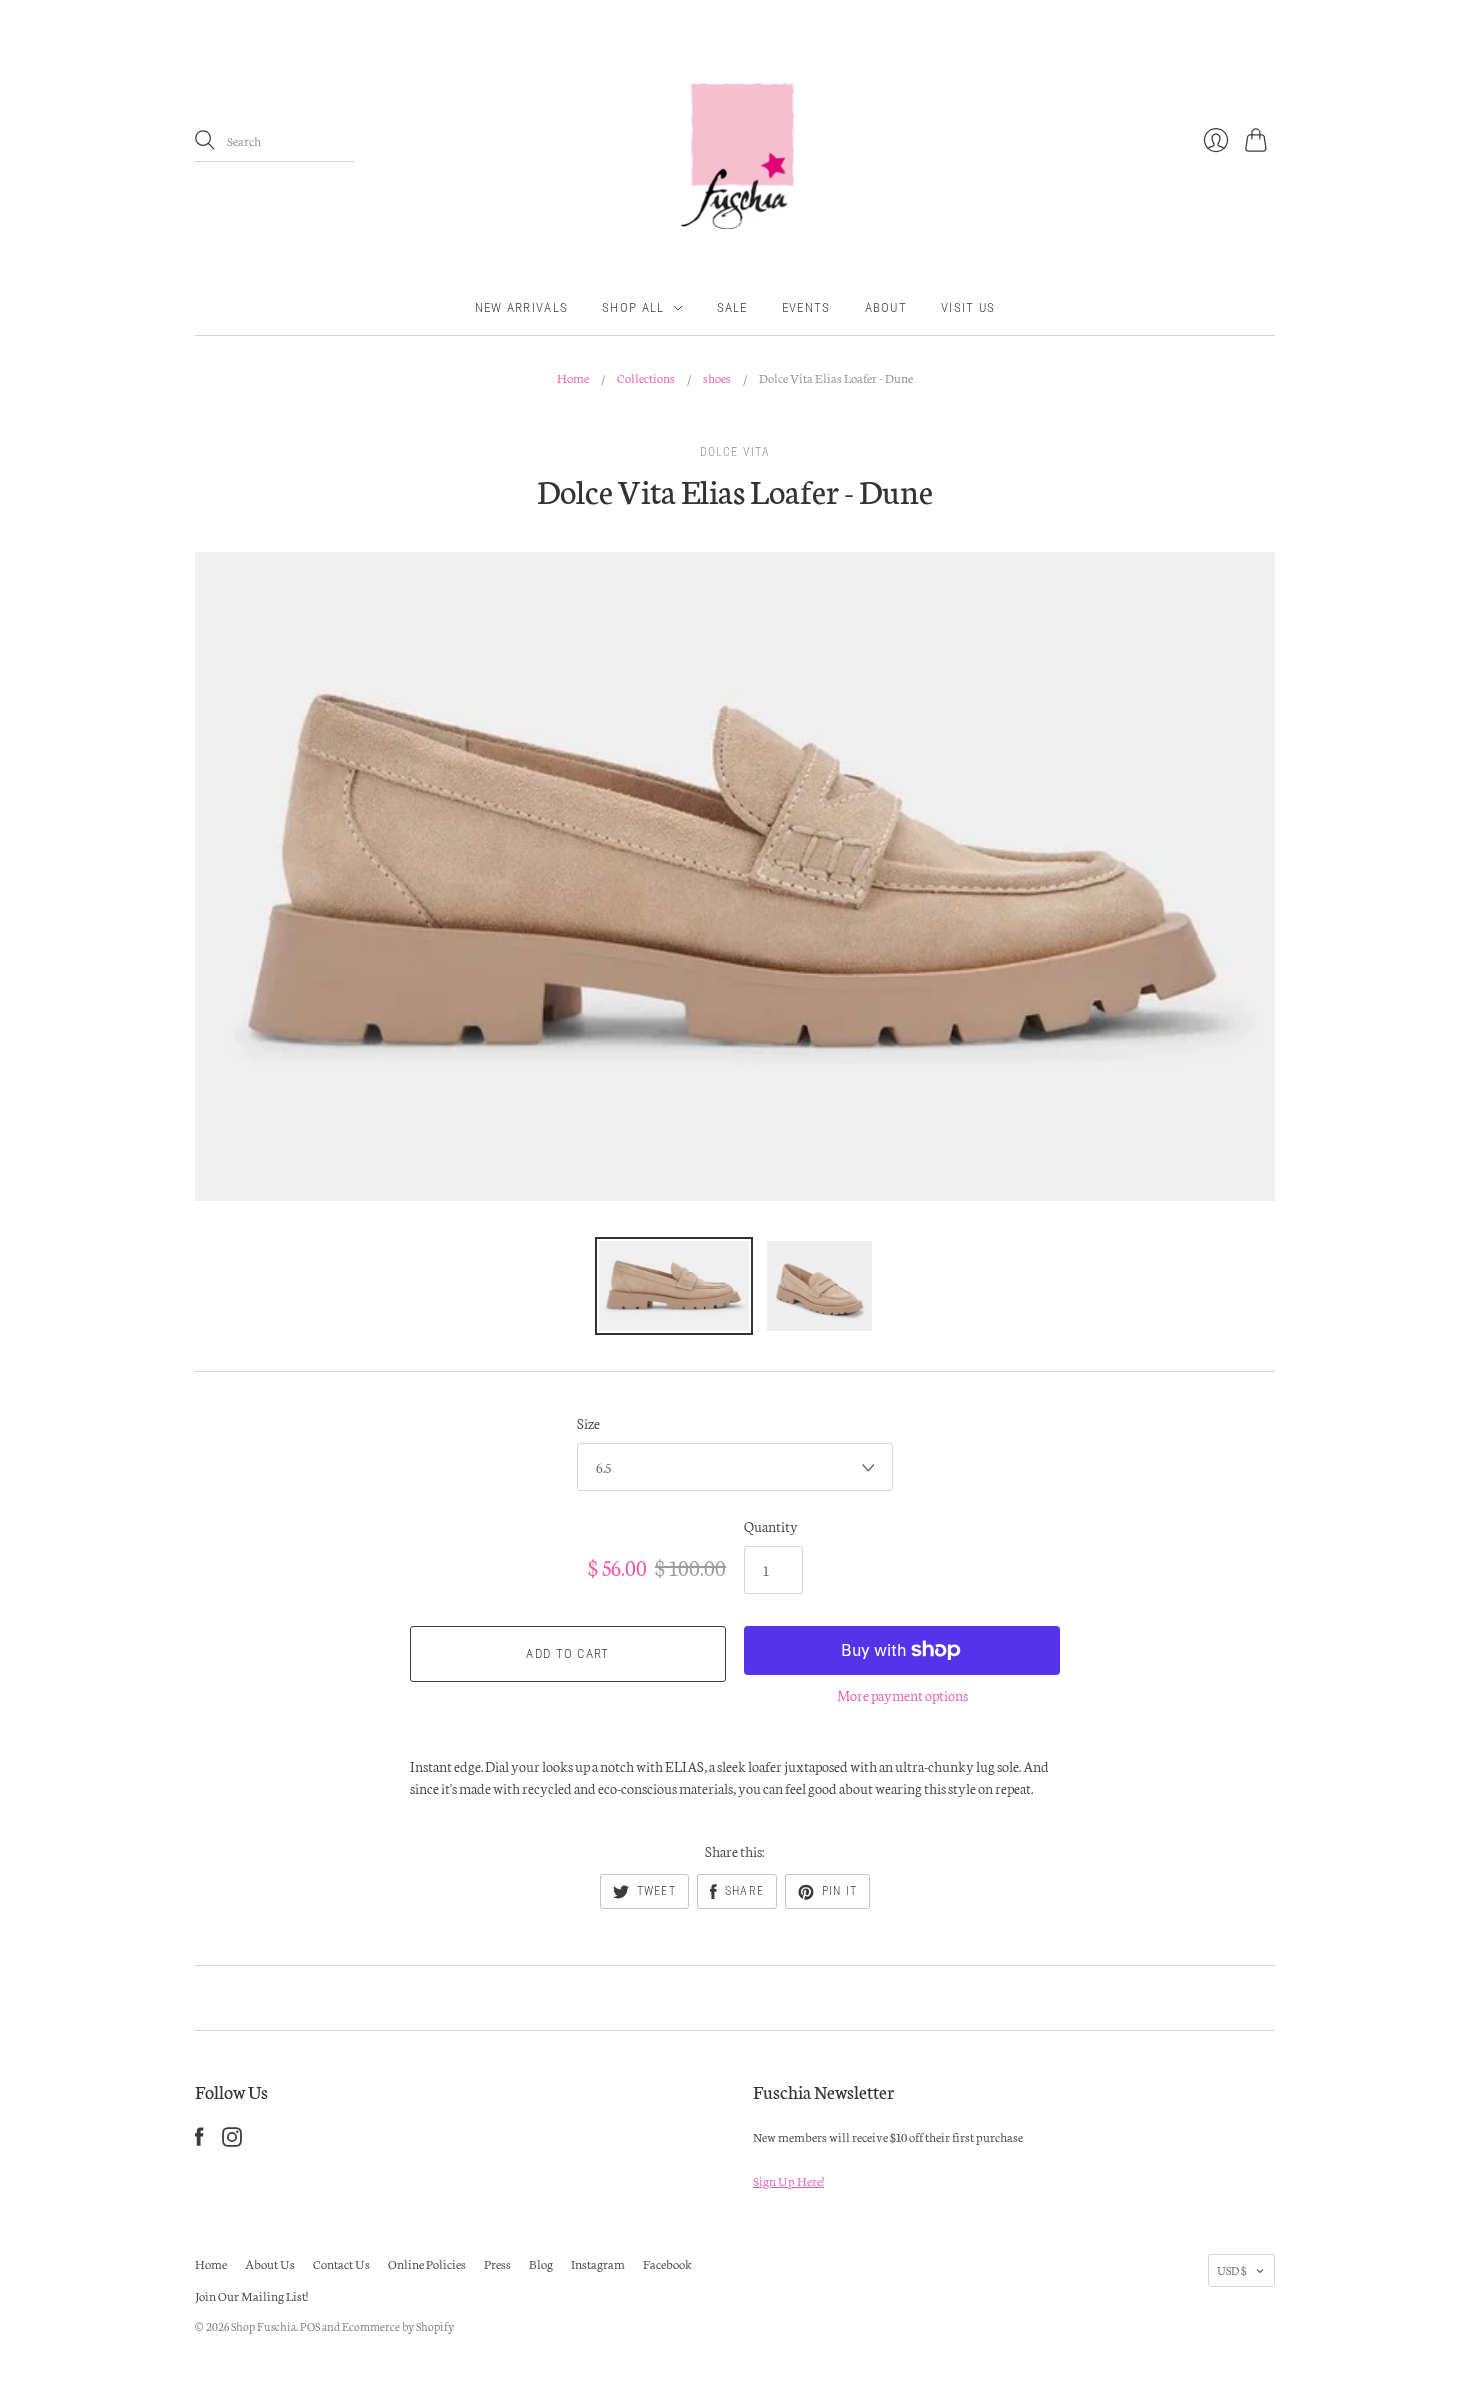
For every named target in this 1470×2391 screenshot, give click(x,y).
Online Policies (427, 2263)
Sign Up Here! (788, 2180)
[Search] (205, 140)
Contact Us (341, 2263)
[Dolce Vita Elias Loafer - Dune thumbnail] (674, 1286)
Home (573, 377)
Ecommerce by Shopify (398, 2326)
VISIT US (968, 307)
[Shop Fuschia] (735, 140)
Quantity (771, 1526)
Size (588, 1423)
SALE (732, 307)
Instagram (598, 2263)
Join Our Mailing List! (251, 2295)
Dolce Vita (735, 452)
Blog (541, 2263)
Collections (646, 377)
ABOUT (886, 307)
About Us (270, 2263)
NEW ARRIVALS (522, 307)
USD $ (1231, 2270)
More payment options (902, 1695)
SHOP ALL (633, 307)
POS (310, 2326)
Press (497, 2263)
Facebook (667, 2263)
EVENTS (806, 307)
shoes (717, 377)
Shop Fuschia (263, 2326)
